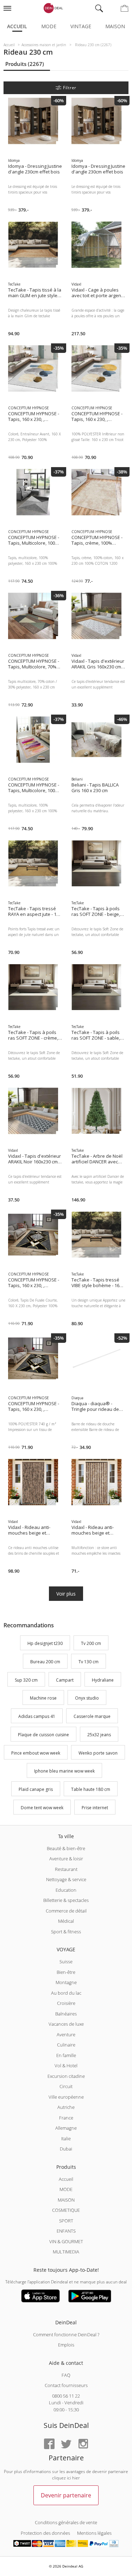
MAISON (66, 2200)
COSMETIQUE (66, 2210)
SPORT (66, 2221)
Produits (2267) (25, 64)
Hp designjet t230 (45, 1643)
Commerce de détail (66, 1911)
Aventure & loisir (66, 1859)
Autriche (66, 2107)
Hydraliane (103, 1680)
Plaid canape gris (36, 1789)
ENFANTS (66, 2231)
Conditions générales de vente (66, 2522)
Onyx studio (87, 1698)
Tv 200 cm (91, 1643)
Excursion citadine (66, 2076)
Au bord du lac (66, 1993)
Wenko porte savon (98, 1753)
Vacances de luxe (66, 2024)
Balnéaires (66, 2014)
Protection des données (45, 2533)
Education (66, 1890)
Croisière (66, 2003)
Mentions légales (94, 2533)
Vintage (81, 26)
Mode (49, 26)
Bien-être (66, 1972)
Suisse (66, 1962)
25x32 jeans (99, 1735)
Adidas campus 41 (37, 1716)
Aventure (66, 2035)
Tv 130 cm (89, 1662)
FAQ (66, 2375)
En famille (66, 2055)
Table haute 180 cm (91, 1789)
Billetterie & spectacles (66, 1900)
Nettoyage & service (66, 1879)
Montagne (66, 1982)
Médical (66, 1921)
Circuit (66, 2086)
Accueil (17, 26)
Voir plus (66, 1594)
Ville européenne (66, 2097)
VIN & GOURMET (66, 2241)
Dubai (66, 2149)
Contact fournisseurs (66, 2385)
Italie (66, 2138)
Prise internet (95, 1808)
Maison (115, 26)
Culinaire (66, 2045)
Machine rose (43, 1698)
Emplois (66, 2345)
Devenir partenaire (66, 2495)
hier (76, 2478)
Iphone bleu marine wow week (64, 1771)
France (66, 2118)
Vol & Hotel (66, 2066)
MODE (66, 2189)
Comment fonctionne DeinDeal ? (66, 2335)
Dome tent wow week (42, 1808)
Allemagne (66, 2128)
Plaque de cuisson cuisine (43, 1735)
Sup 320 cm (26, 1680)
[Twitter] (66, 2444)
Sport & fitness (66, 1932)
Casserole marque (92, 1716)
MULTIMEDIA (66, 2252)
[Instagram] (83, 2444)
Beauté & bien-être (66, 1848)
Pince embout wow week (36, 1753)
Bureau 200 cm (45, 1662)
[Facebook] (49, 2444)
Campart (65, 1680)
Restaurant (66, 1869)
